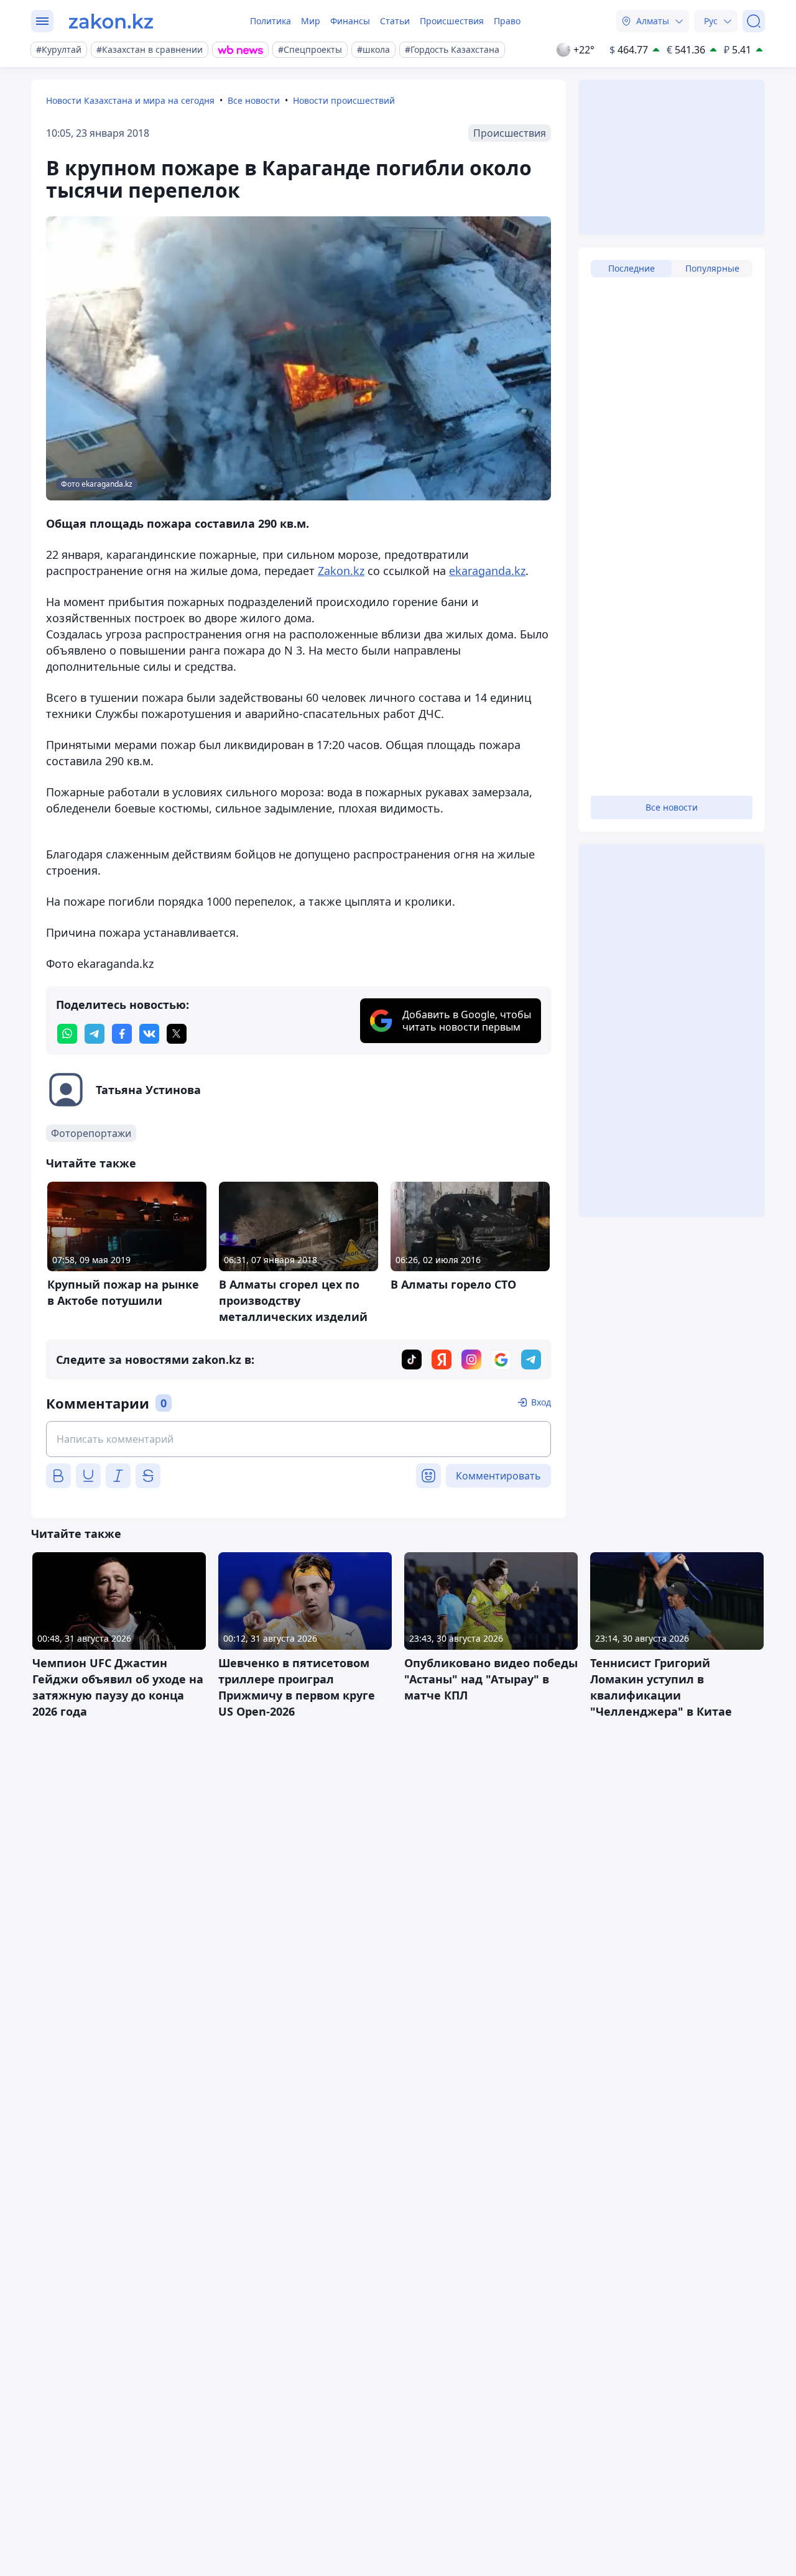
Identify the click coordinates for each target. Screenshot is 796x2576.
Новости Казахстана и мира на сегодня (130, 100)
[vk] (149, 1034)
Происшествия (452, 21)
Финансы (350, 21)
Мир (311, 21)
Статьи (395, 21)
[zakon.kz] (111, 21)
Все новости (254, 100)
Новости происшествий (344, 100)
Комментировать (498, 1476)
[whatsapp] (67, 1034)
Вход (541, 1402)
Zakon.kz (341, 571)
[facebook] (122, 1034)
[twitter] (177, 1034)
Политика (271, 21)
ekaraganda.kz (487, 571)
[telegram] (95, 1034)
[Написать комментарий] (298, 1439)
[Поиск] (754, 21)
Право (507, 21)
